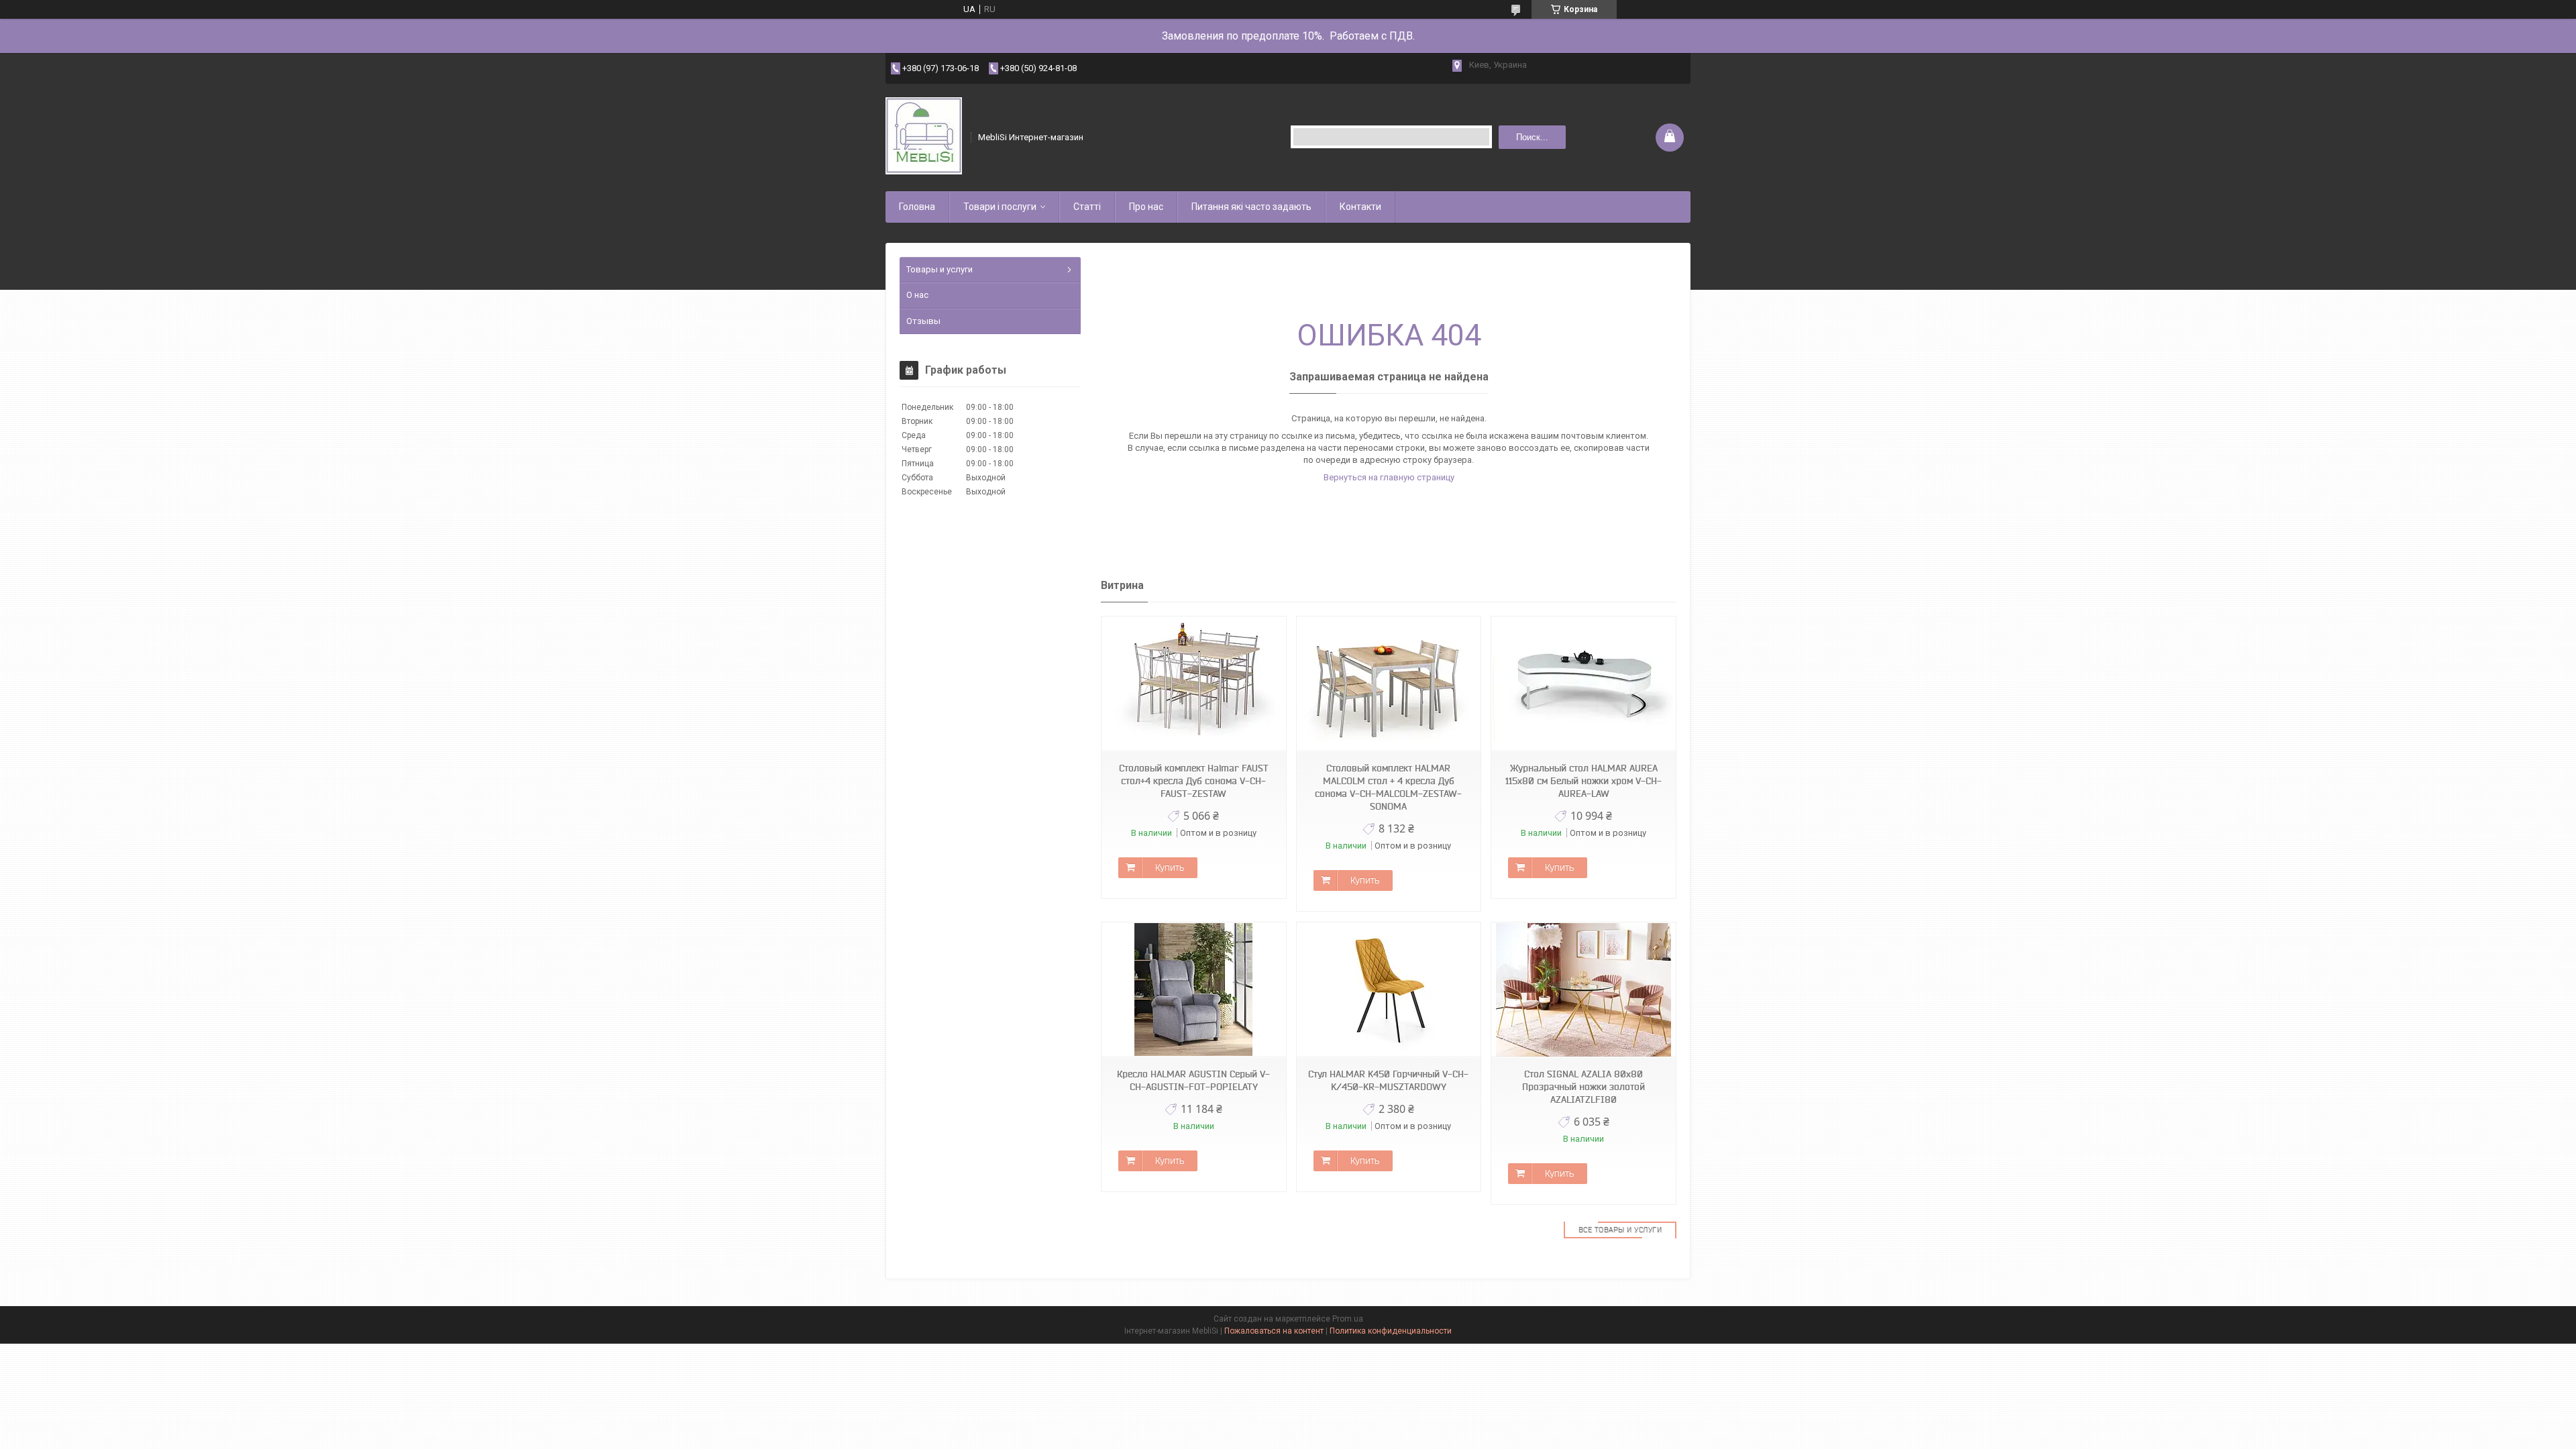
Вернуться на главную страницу (1389, 477)
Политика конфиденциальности (1391, 1331)
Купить (1170, 867)
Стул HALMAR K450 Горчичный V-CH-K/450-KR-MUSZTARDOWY (1388, 1080)
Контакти (1360, 207)
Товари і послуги (1000, 207)
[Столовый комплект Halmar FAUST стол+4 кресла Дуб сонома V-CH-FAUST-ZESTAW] (1193, 684)
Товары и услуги (940, 269)
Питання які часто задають (1251, 207)
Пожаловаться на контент (1274, 1331)
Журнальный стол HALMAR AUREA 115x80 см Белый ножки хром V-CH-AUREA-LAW (1584, 781)
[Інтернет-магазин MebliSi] (924, 137)
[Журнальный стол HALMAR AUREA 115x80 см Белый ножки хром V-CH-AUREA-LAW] (1583, 684)
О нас (917, 295)
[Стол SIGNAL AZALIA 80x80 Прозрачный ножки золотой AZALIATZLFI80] (1583, 990)
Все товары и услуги (1620, 1230)
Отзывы (923, 321)
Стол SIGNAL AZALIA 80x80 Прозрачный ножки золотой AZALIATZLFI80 (1584, 1087)
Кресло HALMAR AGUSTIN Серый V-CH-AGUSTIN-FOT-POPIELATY (1193, 1080)
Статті (1087, 207)
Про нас (1146, 207)
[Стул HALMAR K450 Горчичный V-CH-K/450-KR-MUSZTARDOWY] (1389, 990)
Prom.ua (1348, 1319)
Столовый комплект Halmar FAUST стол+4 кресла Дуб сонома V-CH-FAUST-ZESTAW (1194, 781)
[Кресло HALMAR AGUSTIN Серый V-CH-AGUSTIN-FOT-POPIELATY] (1193, 990)
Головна (917, 207)
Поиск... (1532, 137)
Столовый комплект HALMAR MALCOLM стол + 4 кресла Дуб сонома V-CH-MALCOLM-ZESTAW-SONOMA (1388, 787)
